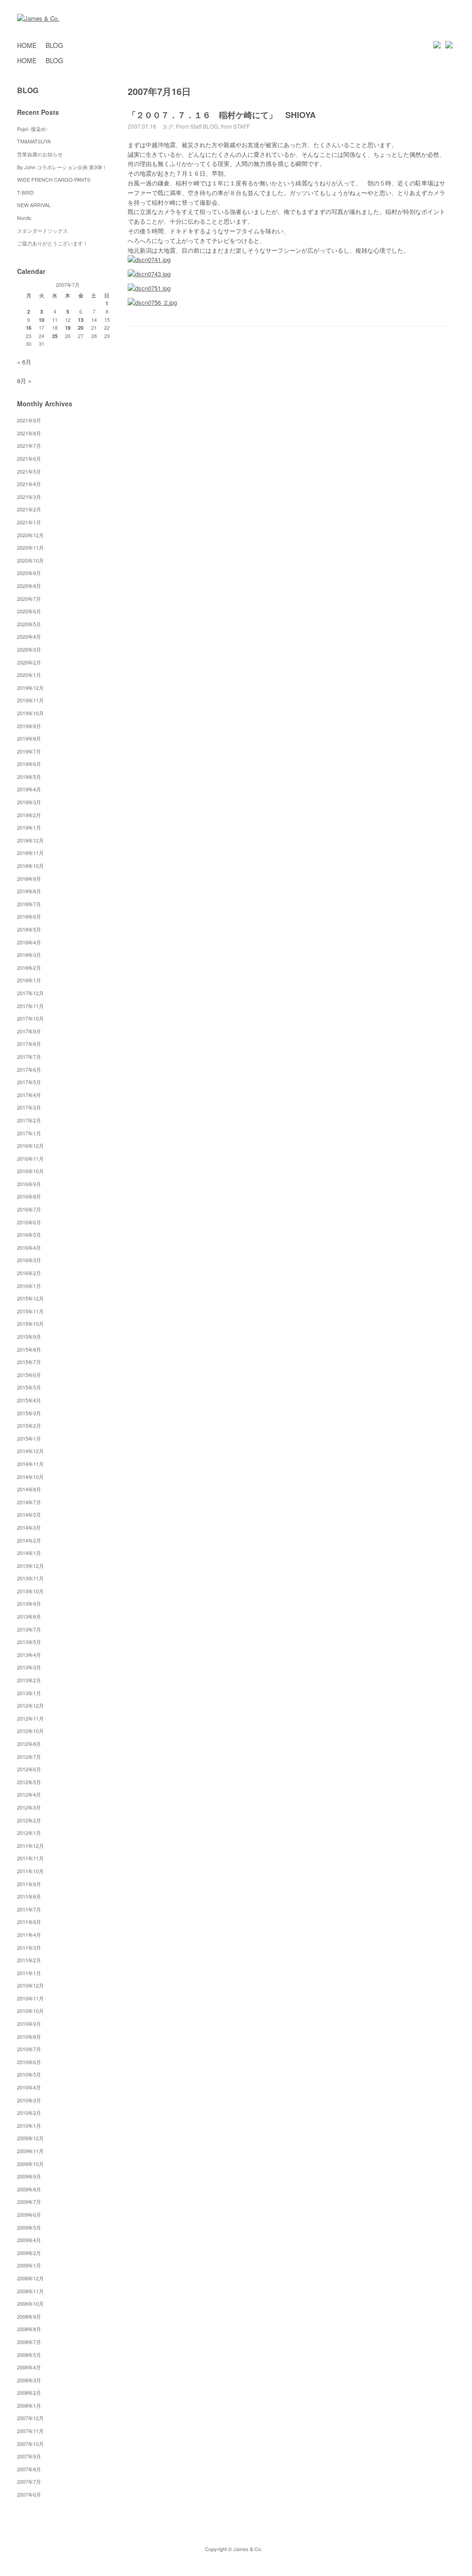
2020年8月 (29, 586)
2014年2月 (29, 1540)
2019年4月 (29, 789)
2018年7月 (29, 904)
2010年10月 (30, 2011)
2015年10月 (30, 1324)
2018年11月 (30, 853)
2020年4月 (29, 636)
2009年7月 (29, 2202)
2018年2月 (29, 967)
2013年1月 (29, 1693)
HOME (27, 45)
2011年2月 (29, 1960)
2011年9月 (29, 1884)
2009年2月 (29, 2253)
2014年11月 (30, 1464)
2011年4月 (29, 1935)
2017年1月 (29, 1133)
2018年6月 (29, 916)
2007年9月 (29, 2456)
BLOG (54, 45)
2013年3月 (29, 1667)
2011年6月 (29, 1922)
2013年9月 (29, 1603)
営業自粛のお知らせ (40, 154)
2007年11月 (30, 2431)
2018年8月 (29, 891)
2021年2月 (29, 509)
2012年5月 (29, 1782)
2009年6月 (29, 2214)
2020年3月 (29, 649)
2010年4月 (29, 2087)
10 (41, 320)
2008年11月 (30, 2291)
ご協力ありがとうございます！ (53, 243)
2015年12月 (30, 1298)
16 (29, 328)
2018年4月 (29, 942)
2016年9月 (29, 1184)
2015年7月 (29, 1362)
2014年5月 (29, 1514)
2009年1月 (29, 2265)
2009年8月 (29, 2189)
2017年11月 (30, 1006)
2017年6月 (29, 1069)
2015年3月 (29, 1413)
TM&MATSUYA (34, 141)
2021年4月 (29, 484)
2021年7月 (29, 445)
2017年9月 (29, 1031)
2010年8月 (29, 2036)
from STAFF (235, 126)
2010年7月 (29, 2049)
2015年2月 (29, 1425)
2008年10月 (30, 2303)
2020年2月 (29, 662)
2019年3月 (29, 802)
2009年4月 (29, 2240)
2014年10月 (30, 1477)
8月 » (24, 381)
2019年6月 (29, 764)
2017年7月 (29, 1057)
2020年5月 (29, 624)
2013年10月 (30, 1591)
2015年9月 (29, 1336)
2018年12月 (30, 840)
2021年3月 (29, 497)
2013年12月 (30, 1566)
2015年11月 (30, 1311)
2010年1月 (29, 2125)
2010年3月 (29, 2100)
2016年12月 (30, 1146)
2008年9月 (29, 2316)
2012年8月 (29, 1744)
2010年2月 (29, 2113)
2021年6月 (29, 458)
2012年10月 (30, 1731)
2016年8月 (29, 1196)
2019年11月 (30, 700)
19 (68, 328)
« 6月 (24, 362)
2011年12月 (30, 1846)
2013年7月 (29, 1629)
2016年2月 (29, 1273)
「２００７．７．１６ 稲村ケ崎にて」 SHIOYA (222, 115)
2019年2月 (29, 815)
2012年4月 (29, 1794)
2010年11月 (30, 1998)
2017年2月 (29, 1120)
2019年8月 (29, 738)
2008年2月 (29, 2392)
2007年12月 (30, 2418)
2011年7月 (29, 1909)
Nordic (27, 218)
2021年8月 (29, 433)
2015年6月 (29, 1375)
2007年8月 (29, 2469)
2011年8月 (29, 1896)
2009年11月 (30, 2151)
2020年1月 (29, 675)
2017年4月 (29, 1095)
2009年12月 (30, 2138)
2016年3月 (29, 1260)
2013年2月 (29, 1680)
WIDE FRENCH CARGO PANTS (54, 179)
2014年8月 (29, 1489)
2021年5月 (29, 471)
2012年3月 (29, 1807)
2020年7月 (29, 599)
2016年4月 (29, 1247)
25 (55, 336)
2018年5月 (29, 929)
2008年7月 (29, 2342)
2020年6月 (29, 611)
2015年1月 (29, 1438)
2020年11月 (30, 547)
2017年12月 (30, 993)
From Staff (189, 126)
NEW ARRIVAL (34, 205)
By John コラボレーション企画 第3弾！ (62, 167)
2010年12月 (30, 1985)
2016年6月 (29, 1222)
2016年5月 (29, 1235)
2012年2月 (29, 1820)
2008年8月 (29, 2329)
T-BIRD (25, 192)
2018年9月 (29, 878)
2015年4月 (29, 1400)
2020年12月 (30, 535)
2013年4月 (29, 1655)
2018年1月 (29, 980)
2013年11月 (30, 1578)
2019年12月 (30, 688)
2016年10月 (30, 1171)
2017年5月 (29, 1082)
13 (81, 320)
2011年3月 (29, 1947)
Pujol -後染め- (32, 129)
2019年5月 (29, 777)
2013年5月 (29, 1642)
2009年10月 (30, 2164)
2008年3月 (29, 2380)
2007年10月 (30, 2444)
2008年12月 (30, 2278)
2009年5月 (29, 2227)
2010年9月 (29, 2024)
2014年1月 (29, 1553)
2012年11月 (30, 1718)
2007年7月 (29, 2481)
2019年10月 (30, 713)
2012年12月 (30, 1705)
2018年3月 (29, 955)
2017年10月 (30, 1018)
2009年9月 (29, 2176)
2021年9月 (29, 420)
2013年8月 (29, 1616)
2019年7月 (29, 751)
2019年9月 (29, 726)
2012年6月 (29, 1769)
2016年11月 (30, 1158)
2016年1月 (29, 1286)
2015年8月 (29, 1349)
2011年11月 (30, 1858)
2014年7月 (29, 1502)
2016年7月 (29, 1209)
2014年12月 (30, 1451)
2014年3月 (29, 1527)
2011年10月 (30, 1871)
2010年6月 (29, 2062)
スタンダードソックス (42, 231)
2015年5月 (29, 1387)
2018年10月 (30, 866)
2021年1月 (29, 522)
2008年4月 (29, 2367)
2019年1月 (29, 827)
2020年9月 (29, 573)
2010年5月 (29, 2074)
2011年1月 (29, 1973)
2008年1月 (29, 2405)
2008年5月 (29, 2355)
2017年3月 (29, 1107)
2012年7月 (29, 1757)
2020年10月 (30, 560)
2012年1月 (29, 1833)
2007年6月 (29, 2494)
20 (81, 328)
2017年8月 (29, 1044)
